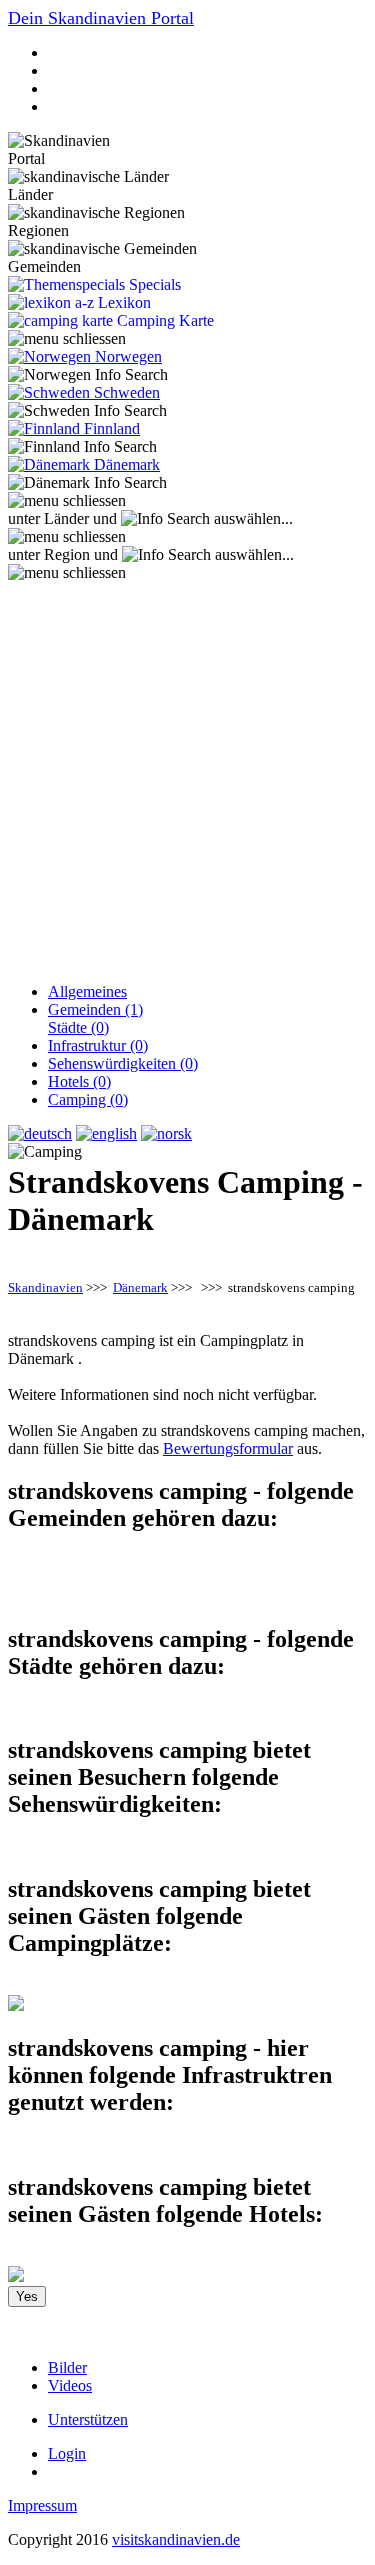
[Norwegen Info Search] (88, 375)
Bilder (67, 2367)
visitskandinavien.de (176, 2539)
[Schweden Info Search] (87, 411)
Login (67, 2453)
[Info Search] (165, 519)
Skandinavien (45, 1287)
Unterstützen (88, 2419)
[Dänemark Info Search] (87, 483)
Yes (27, 2296)
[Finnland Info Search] (82, 447)
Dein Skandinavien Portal (101, 18)
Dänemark (140, 1287)
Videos (70, 2385)
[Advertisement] (187, 779)
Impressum (42, 2505)
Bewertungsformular (228, 1448)
